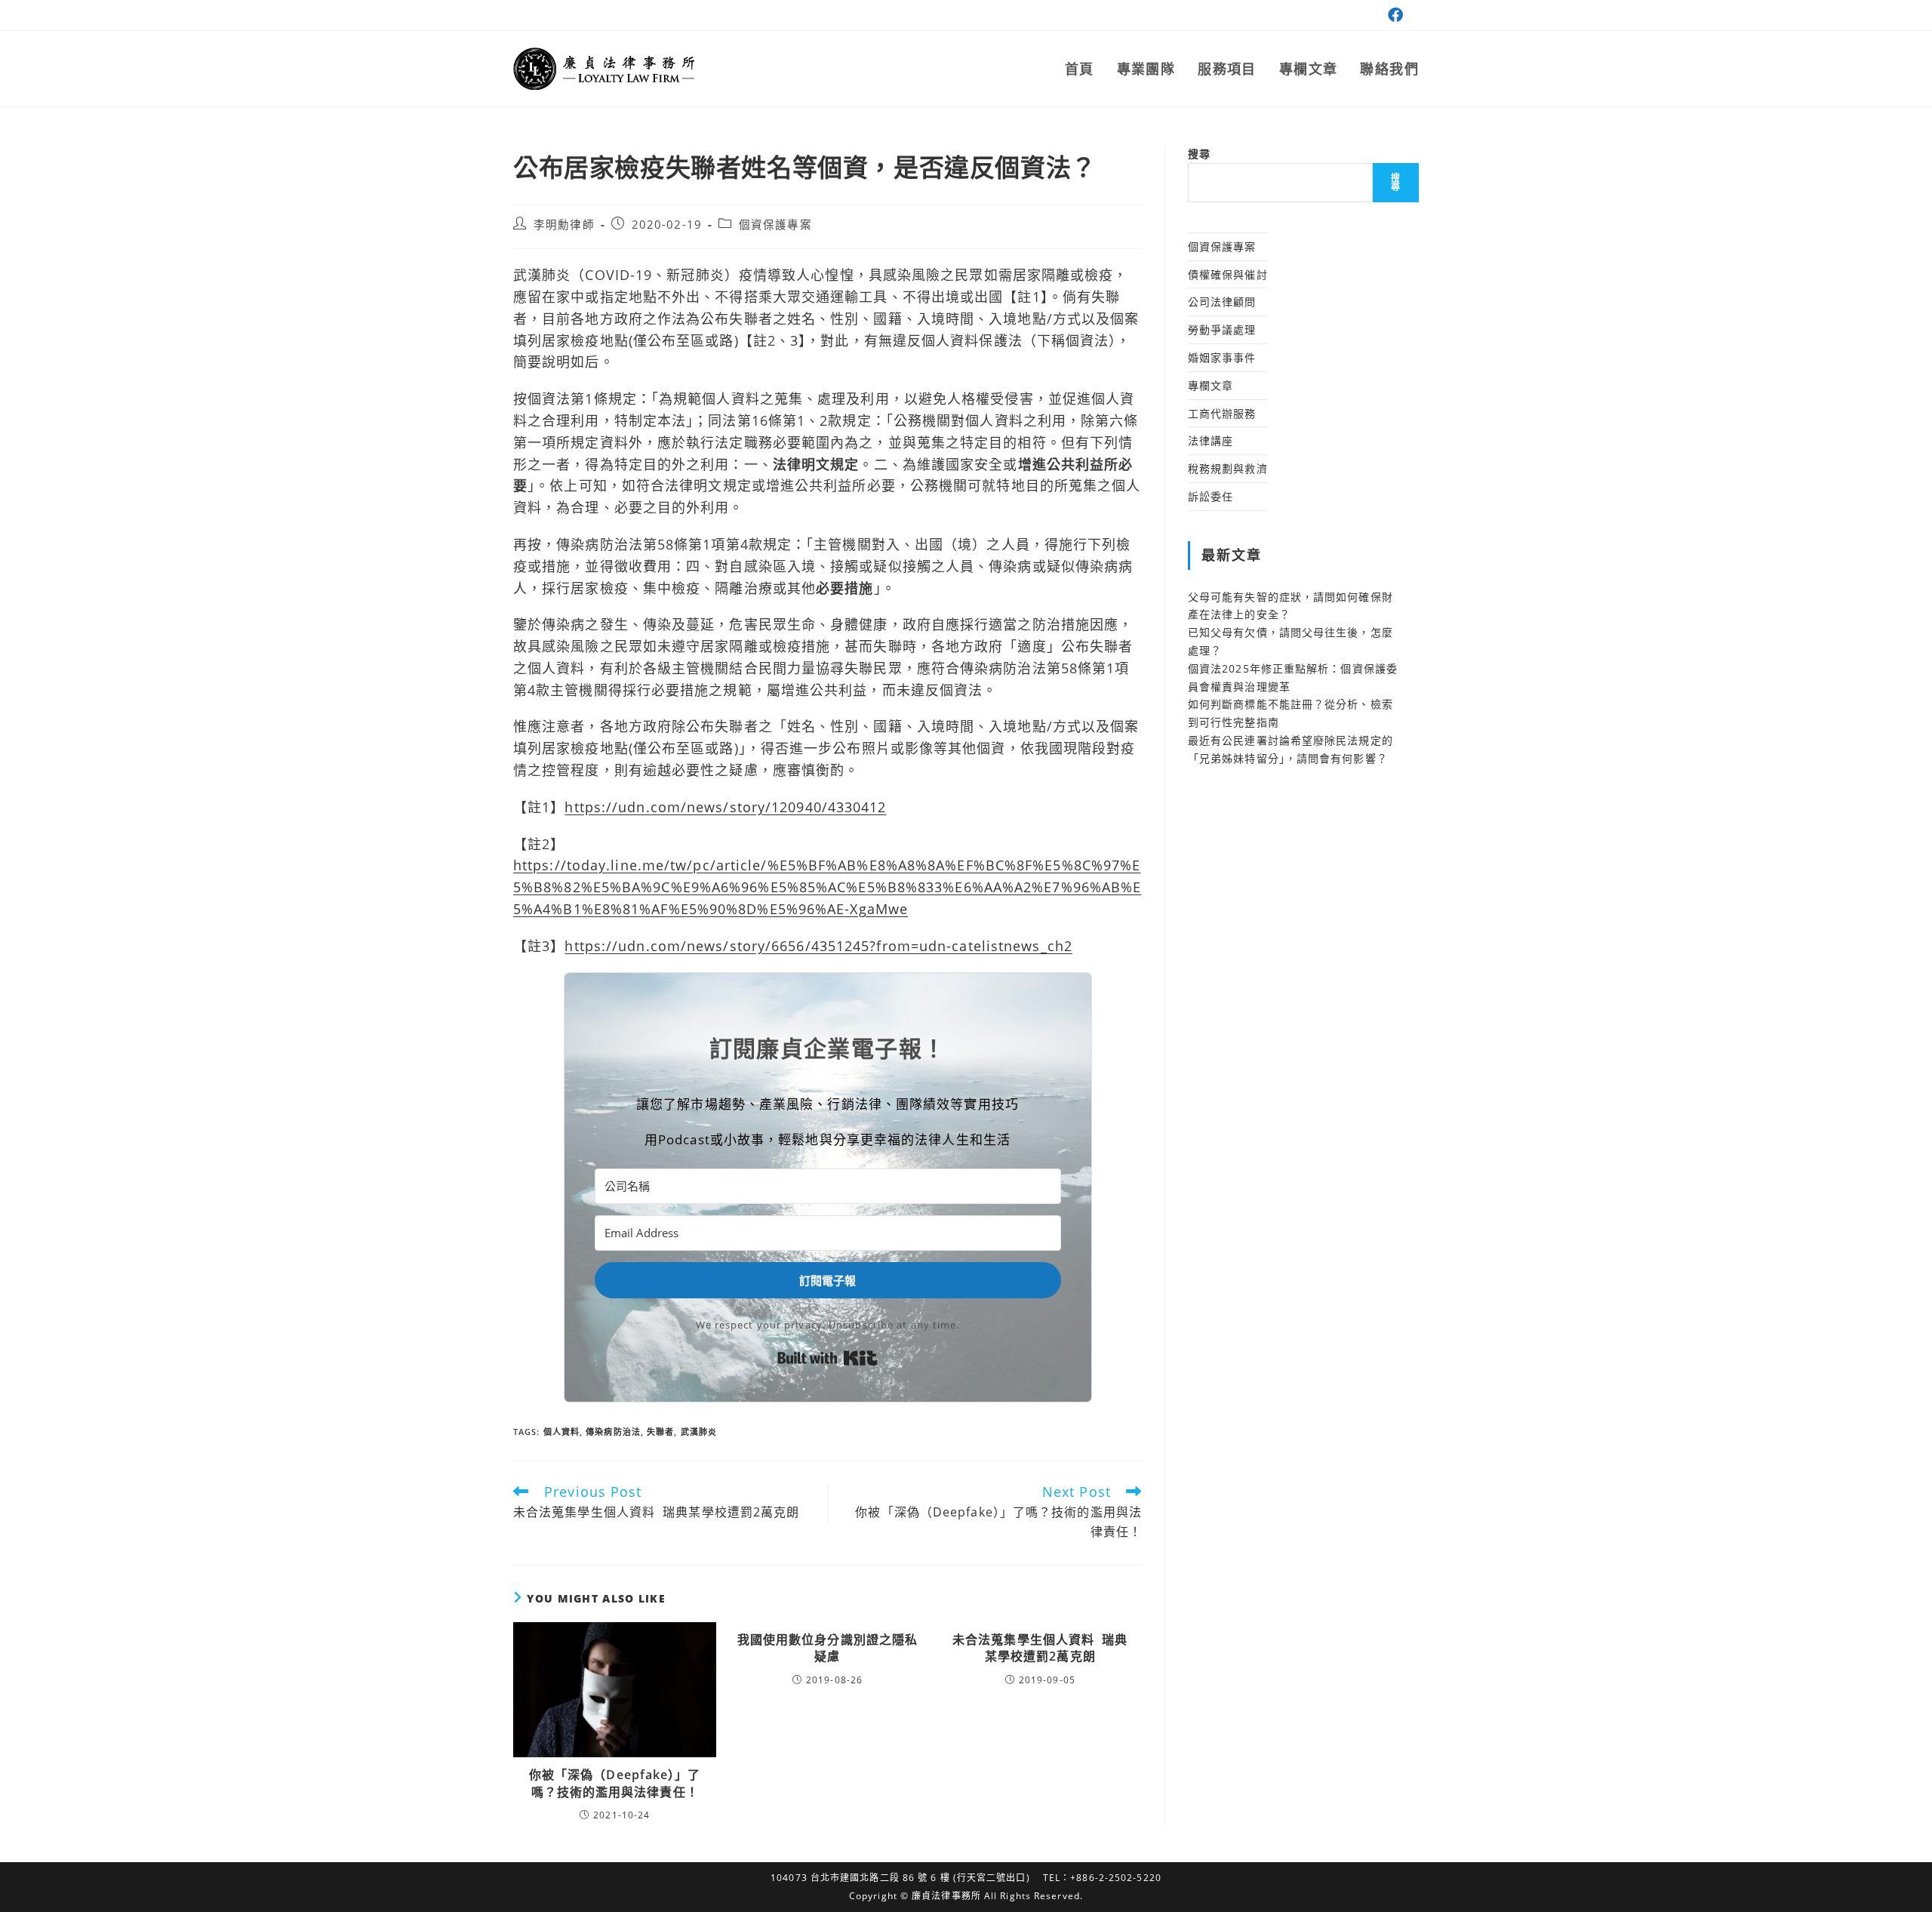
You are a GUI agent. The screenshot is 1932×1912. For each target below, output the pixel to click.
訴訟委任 (1211, 496)
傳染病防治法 (613, 1432)
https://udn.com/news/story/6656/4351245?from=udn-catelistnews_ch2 (818, 946)
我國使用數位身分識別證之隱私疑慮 (828, 1648)
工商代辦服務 (1222, 413)
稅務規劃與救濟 (1228, 468)
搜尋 (1199, 154)
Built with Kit (828, 1358)
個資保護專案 (775, 225)
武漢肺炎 (699, 1432)
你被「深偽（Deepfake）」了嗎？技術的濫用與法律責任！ (615, 1783)
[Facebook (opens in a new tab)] (1394, 15)
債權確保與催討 (1228, 274)
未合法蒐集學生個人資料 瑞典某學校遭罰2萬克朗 (1040, 1648)
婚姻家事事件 (1222, 357)
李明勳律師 (564, 225)
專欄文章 (1211, 385)
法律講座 (1211, 440)
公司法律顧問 (1222, 302)
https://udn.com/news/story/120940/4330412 (725, 807)
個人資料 (561, 1432)
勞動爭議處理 (1222, 329)
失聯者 (660, 1432)
